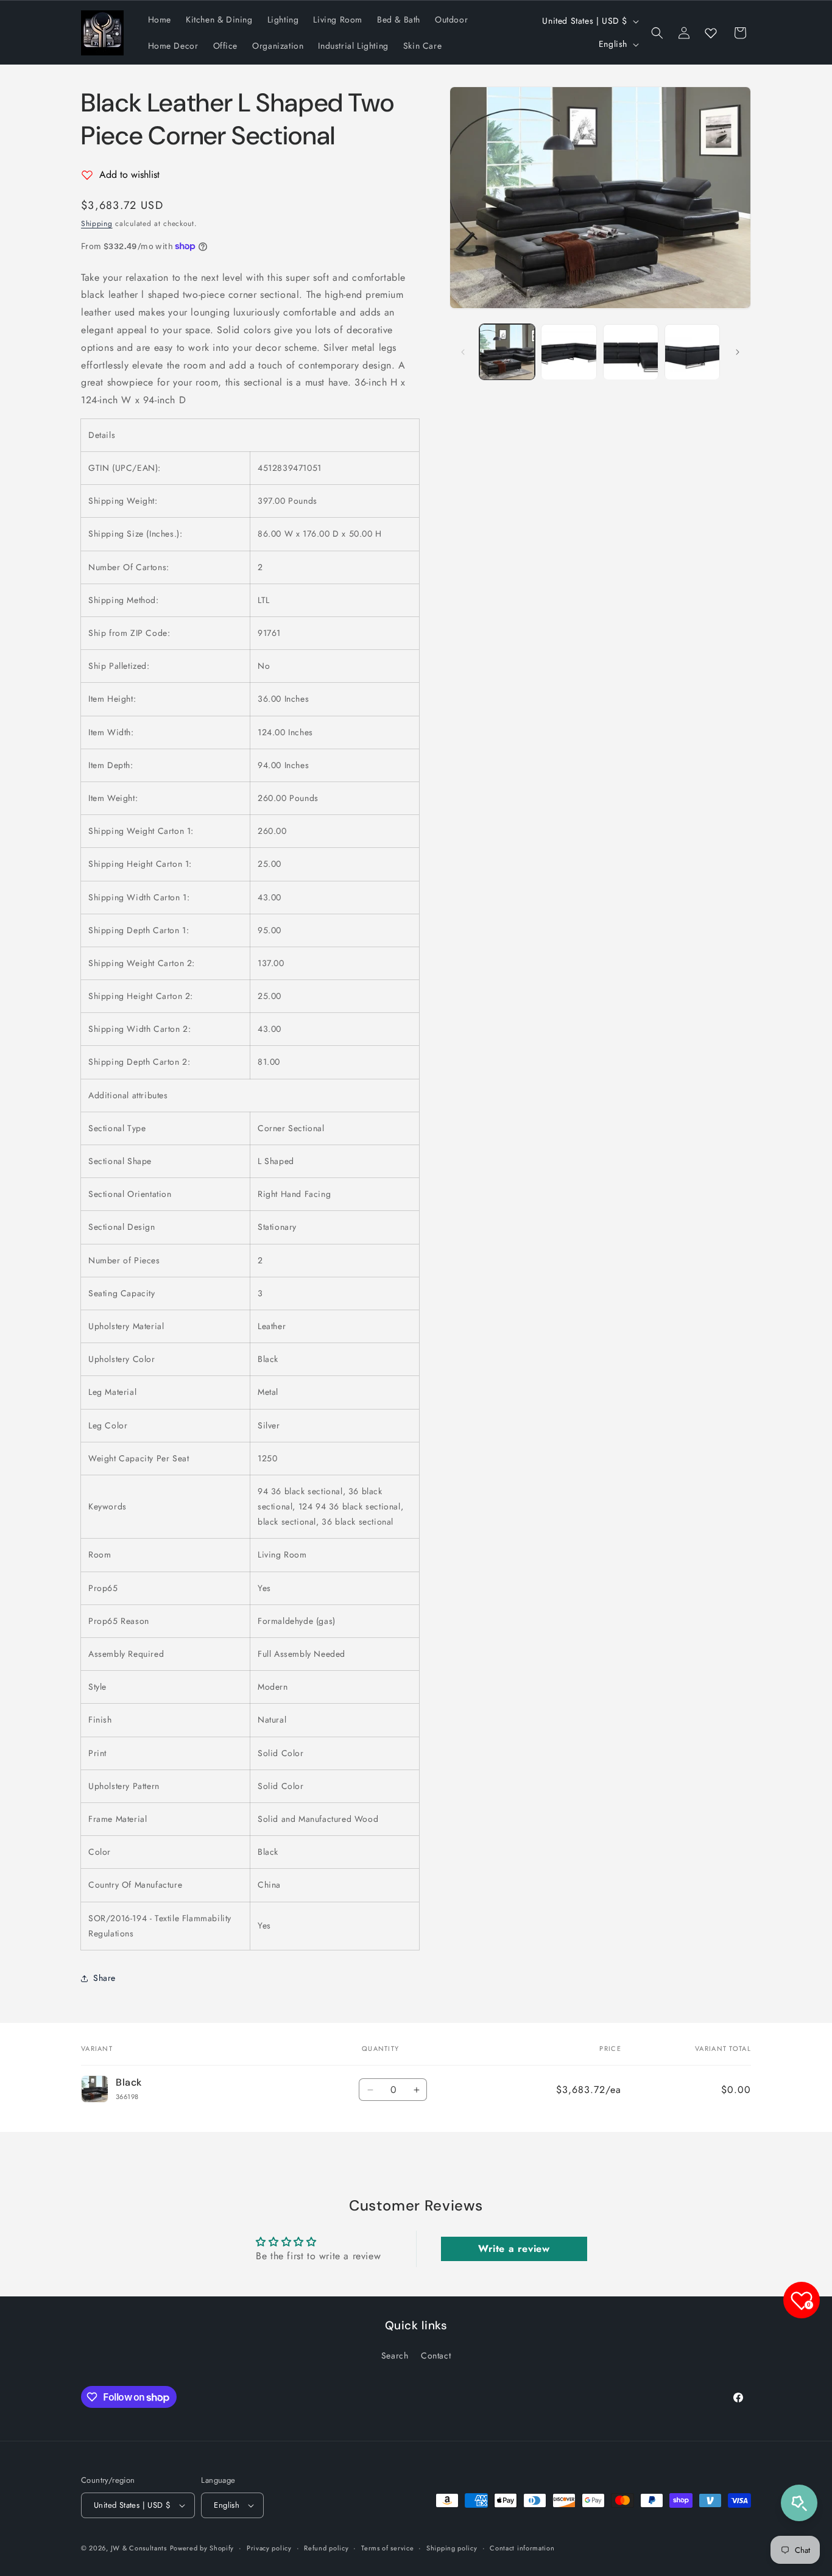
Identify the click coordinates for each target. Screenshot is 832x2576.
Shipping (97, 224)
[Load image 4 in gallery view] (692, 352)
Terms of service (387, 2548)
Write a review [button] (514, 2249)
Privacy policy (269, 2548)
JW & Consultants (139, 2548)
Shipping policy (452, 2548)
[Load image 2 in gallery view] (569, 352)
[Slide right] (738, 352)
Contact (436, 2355)
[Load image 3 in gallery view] (631, 352)
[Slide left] (463, 352)
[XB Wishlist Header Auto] (711, 33)
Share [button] (104, 1978)
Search (395, 2355)
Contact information (522, 2548)
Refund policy (326, 2548)
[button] (657, 33)
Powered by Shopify (202, 2548)
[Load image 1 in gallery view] (507, 352)
